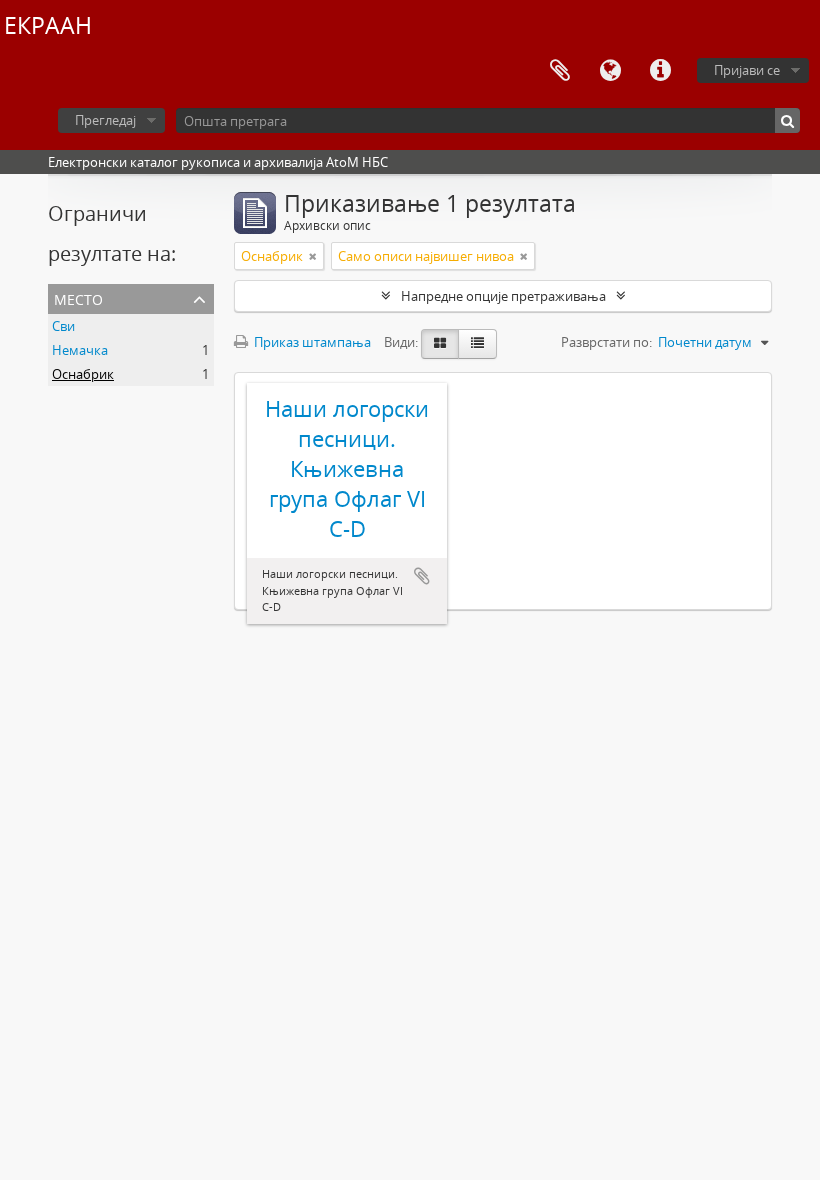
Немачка (80, 350)
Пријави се (747, 70)
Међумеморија (560, 71)
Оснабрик (83, 374)
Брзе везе (660, 71)
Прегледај (105, 120)
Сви (63, 326)
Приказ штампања (311, 342)
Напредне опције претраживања (503, 296)
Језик (610, 71)
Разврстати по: (606, 342)
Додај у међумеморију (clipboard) (422, 576)
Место (78, 297)
